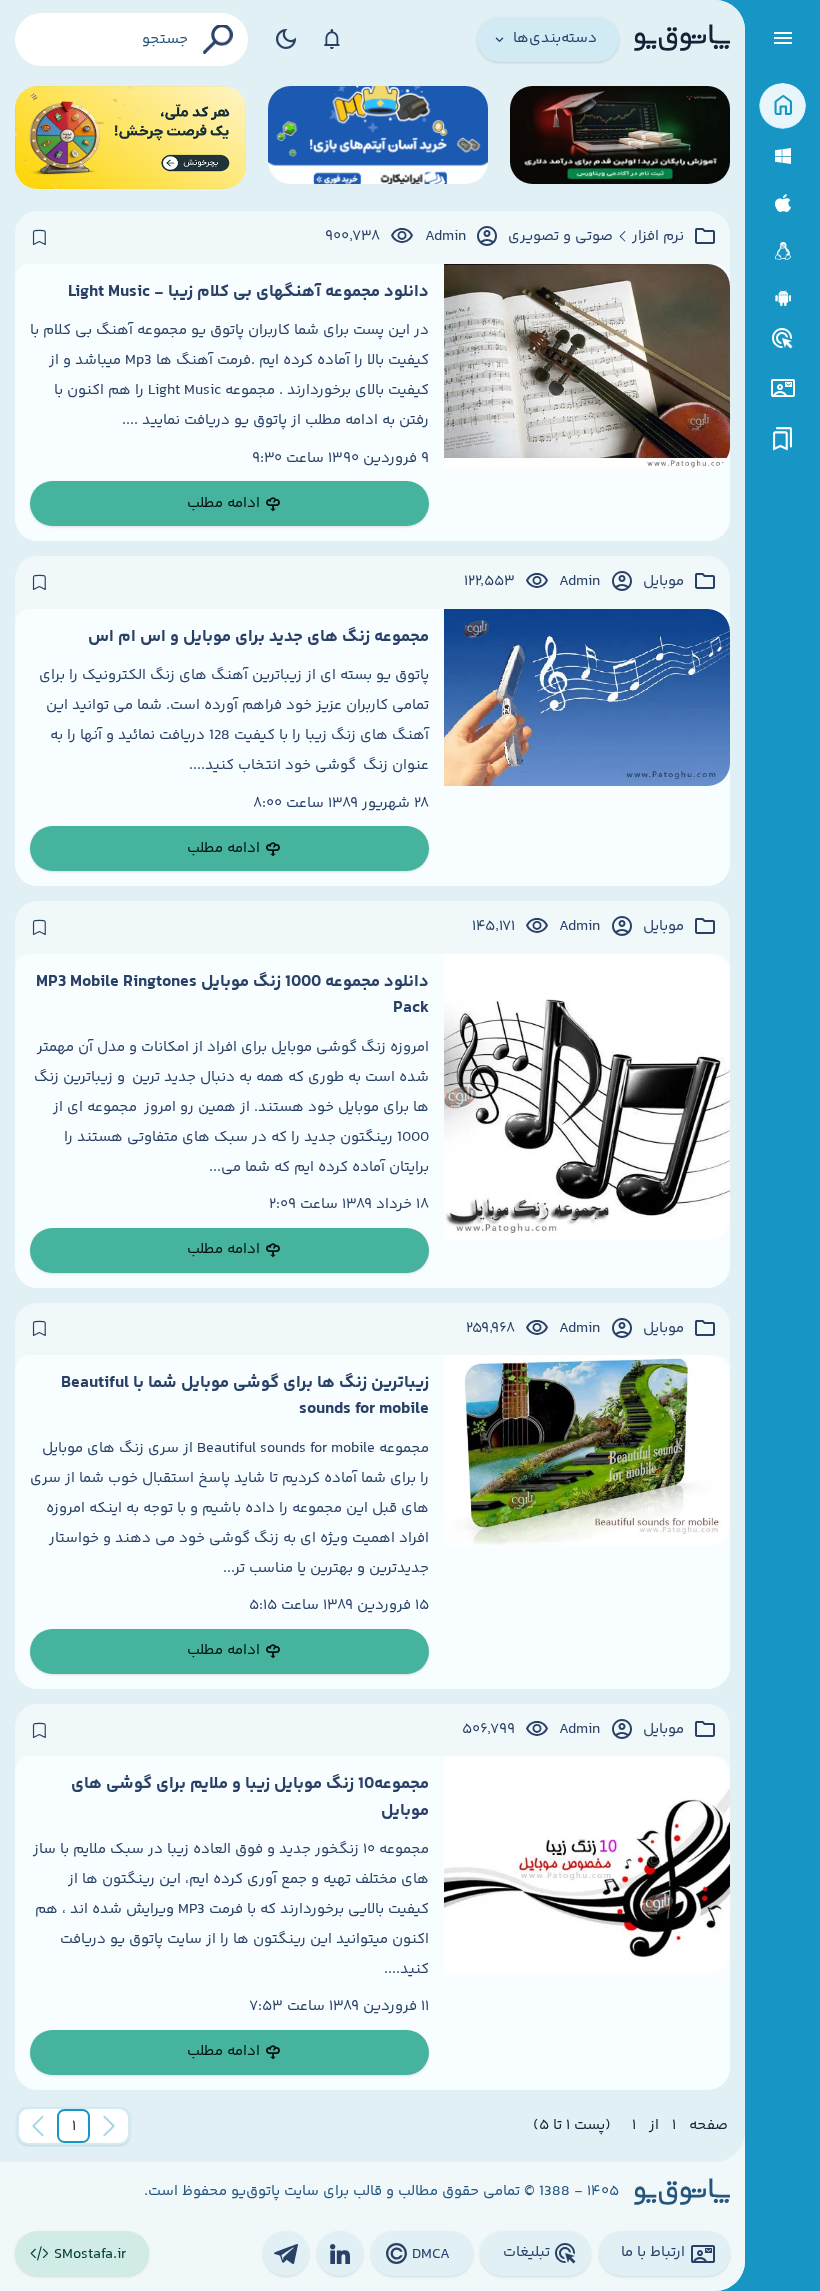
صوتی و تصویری (560, 237)
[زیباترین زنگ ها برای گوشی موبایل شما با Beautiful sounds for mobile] (587, 1522)
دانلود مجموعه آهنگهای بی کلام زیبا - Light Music (248, 292)
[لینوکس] (782, 251)
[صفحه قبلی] (109, 2126)
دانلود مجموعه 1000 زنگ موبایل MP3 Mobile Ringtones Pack (232, 995)
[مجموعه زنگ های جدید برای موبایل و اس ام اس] (587, 748)
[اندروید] (782, 298)
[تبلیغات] (783, 339)
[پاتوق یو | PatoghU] (682, 39)
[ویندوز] (782, 156)
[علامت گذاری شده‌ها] (783, 439)
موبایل (663, 582)
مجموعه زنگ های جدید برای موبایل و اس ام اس (258, 637)
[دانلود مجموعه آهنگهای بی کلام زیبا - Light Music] (587, 403)
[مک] (782, 203)
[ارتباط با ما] (782, 388)
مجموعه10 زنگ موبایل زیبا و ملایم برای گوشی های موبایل (250, 1797)
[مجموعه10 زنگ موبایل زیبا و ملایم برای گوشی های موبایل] (587, 1923)
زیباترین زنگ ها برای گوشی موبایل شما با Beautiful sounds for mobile (245, 1396)
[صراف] (130, 137)
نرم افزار (658, 237)
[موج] (620, 137)
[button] (74, 2126)
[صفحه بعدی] (38, 2126)
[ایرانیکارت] (378, 137)
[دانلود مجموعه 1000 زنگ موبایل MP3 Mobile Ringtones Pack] (587, 1121)
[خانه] (782, 106)
